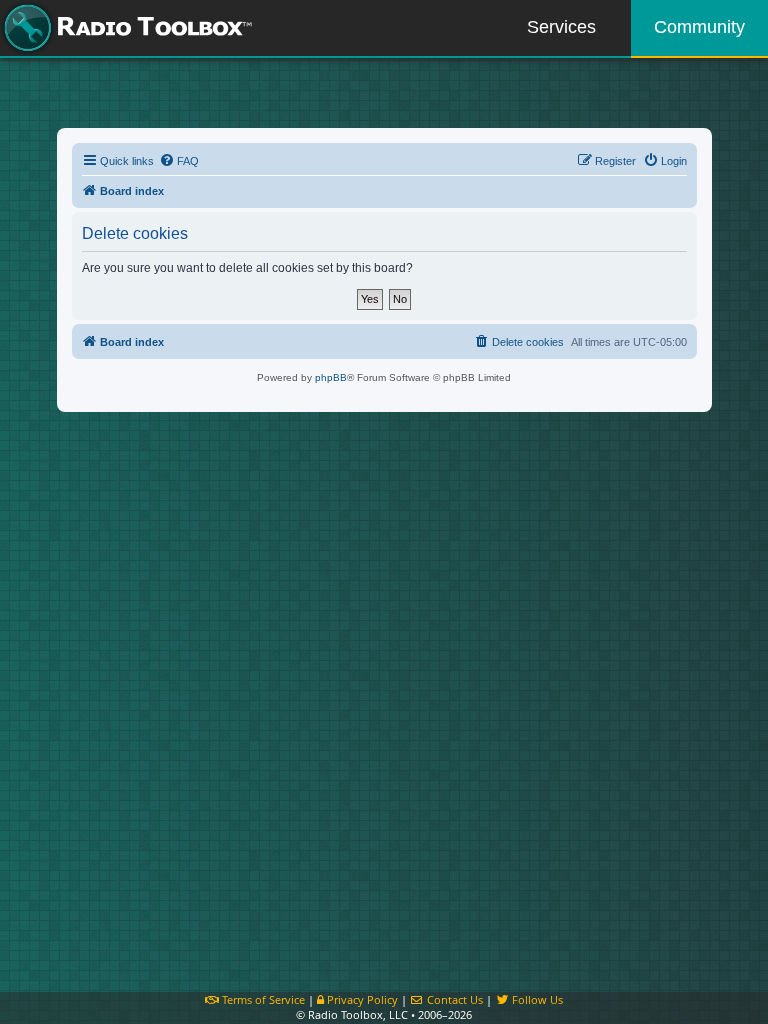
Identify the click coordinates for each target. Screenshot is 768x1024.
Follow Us (536, 999)
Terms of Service (262, 999)
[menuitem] (179, 161)
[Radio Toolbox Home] (125, 28)
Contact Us (453, 999)
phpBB (331, 377)
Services (561, 27)
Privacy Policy (361, 999)
